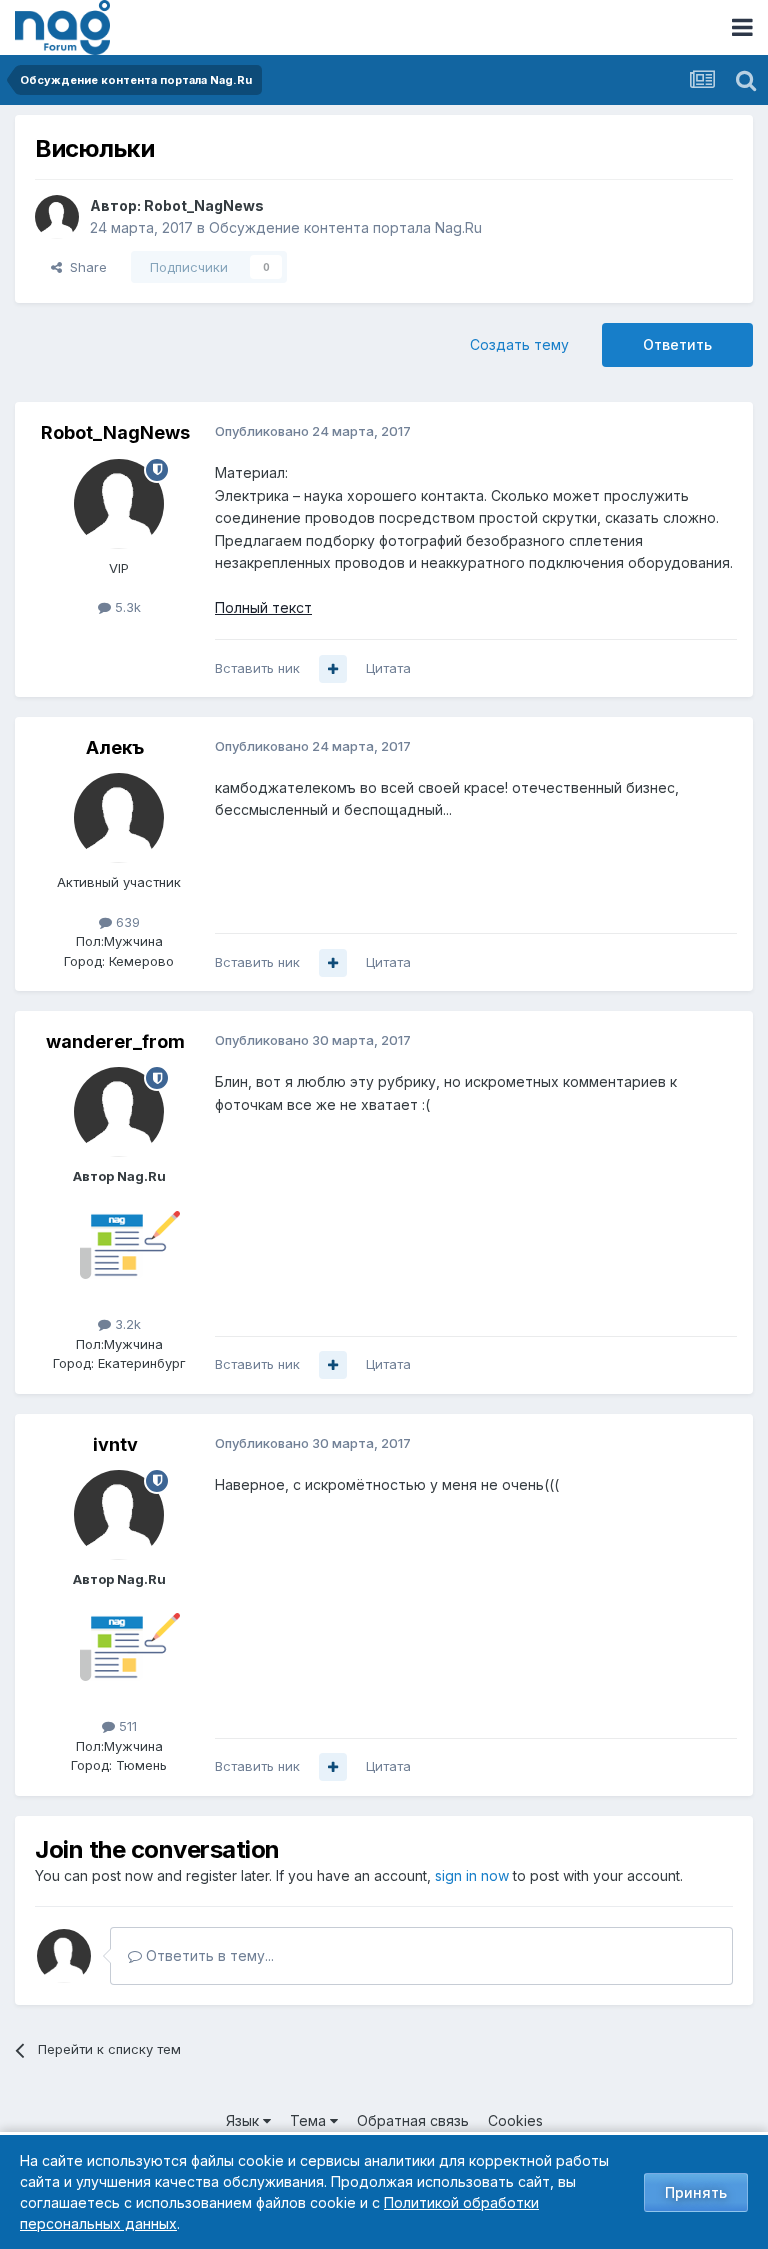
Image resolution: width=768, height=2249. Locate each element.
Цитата (388, 668)
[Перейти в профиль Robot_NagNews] (57, 217)
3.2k (126, 1324)
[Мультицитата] (333, 669)
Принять (696, 2192)
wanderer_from (115, 1041)
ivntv (115, 1444)
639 (126, 922)
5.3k (126, 607)
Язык (244, 2120)
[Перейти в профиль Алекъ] (119, 818)
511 (126, 1726)
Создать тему (519, 344)
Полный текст (263, 607)
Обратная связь (413, 2120)
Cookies (515, 2120)
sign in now (472, 1875)
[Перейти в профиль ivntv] (119, 1515)
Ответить (677, 344)
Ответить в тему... (208, 1955)
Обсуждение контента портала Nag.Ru (345, 227)
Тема (310, 2120)
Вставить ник (257, 668)
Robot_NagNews (204, 205)
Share (84, 267)
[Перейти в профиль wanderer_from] (119, 1112)
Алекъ (115, 747)
